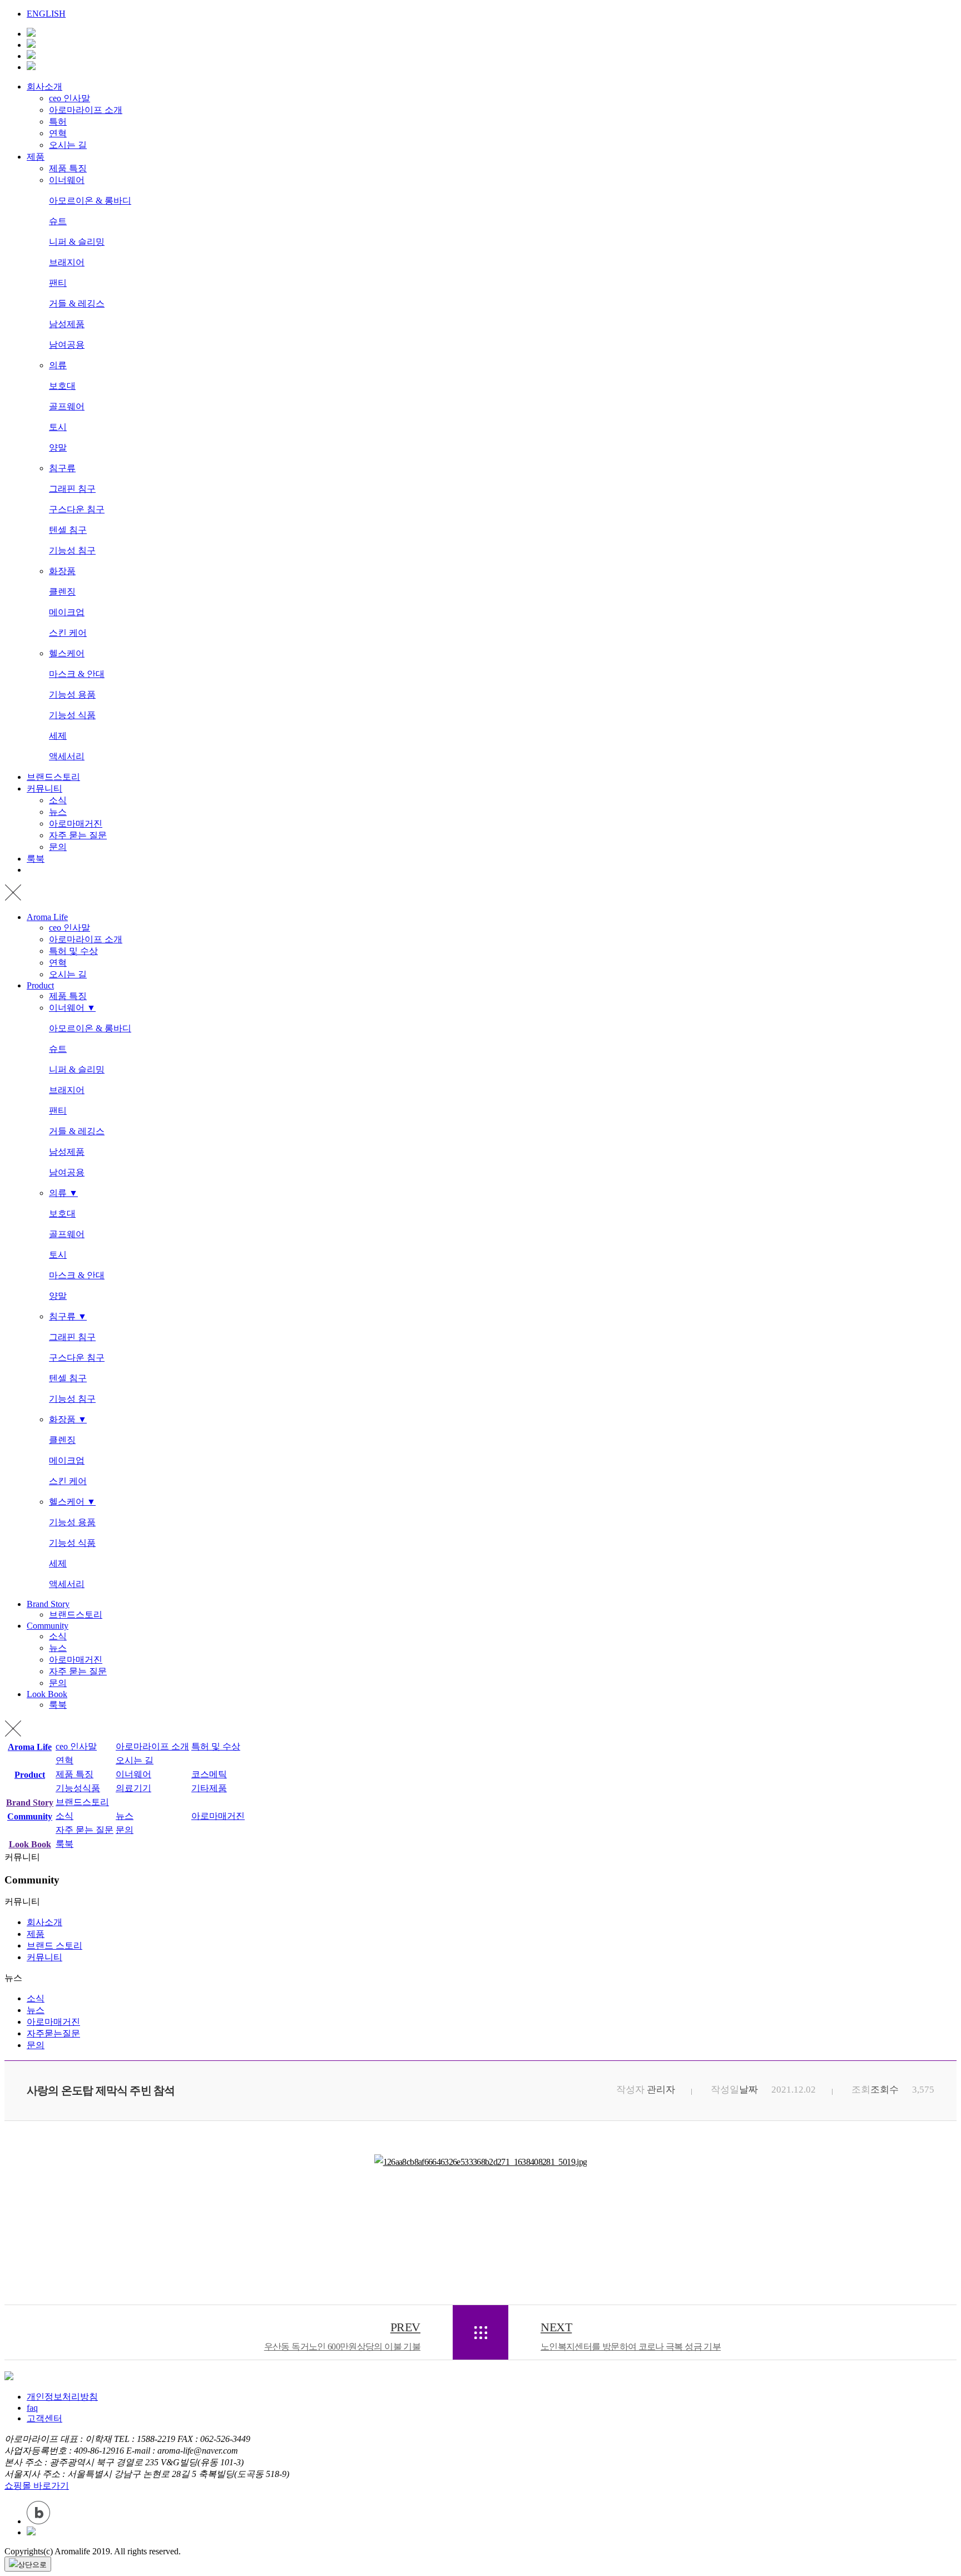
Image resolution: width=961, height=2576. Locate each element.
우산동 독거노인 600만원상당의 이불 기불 (342, 2336)
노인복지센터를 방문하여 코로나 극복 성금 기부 (631, 2336)
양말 (58, 448)
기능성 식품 (72, 715)
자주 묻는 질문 (78, 835)
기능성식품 (78, 1788)
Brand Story (48, 1604)
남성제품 (67, 324)
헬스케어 (67, 653)
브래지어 (67, 262)
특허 (58, 122)
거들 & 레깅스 (77, 303)
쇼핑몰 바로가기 (37, 2486)
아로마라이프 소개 (86, 110)
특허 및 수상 (73, 951)
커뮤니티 (44, 788)
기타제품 (209, 1788)
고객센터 (44, 2418)
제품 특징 (68, 168)
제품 (36, 157)
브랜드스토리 (53, 777)
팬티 (58, 283)
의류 (58, 365)
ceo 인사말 (70, 98)
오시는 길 (68, 145)
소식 (58, 800)
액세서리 (67, 756)
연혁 (58, 133)
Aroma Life (47, 917)
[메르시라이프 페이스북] (31, 45)
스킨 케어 (68, 633)
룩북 (36, 859)
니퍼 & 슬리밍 (77, 242)
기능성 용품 (72, 694)
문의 (58, 847)
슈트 (58, 221)
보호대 (62, 386)
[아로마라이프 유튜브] (31, 34)
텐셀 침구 (68, 530)
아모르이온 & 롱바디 (90, 201)
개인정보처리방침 (62, 2397)
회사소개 (44, 86)
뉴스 (58, 812)
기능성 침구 (72, 550)
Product (40, 985)
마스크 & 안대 (77, 674)
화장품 (62, 571)
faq (32, 2408)
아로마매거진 (76, 824)
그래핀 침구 (72, 489)
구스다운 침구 (77, 509)
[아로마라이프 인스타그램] (31, 56)
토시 (58, 427)
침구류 (62, 468)
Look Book (47, 1694)
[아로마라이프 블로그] (31, 67)
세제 (58, 736)
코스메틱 (209, 1774)
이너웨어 (67, 180)
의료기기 (133, 1788)
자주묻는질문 (53, 2033)
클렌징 (62, 592)
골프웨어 (67, 406)
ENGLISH (46, 14)
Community (48, 1626)
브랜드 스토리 (55, 1945)
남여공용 (67, 345)
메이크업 (67, 612)
